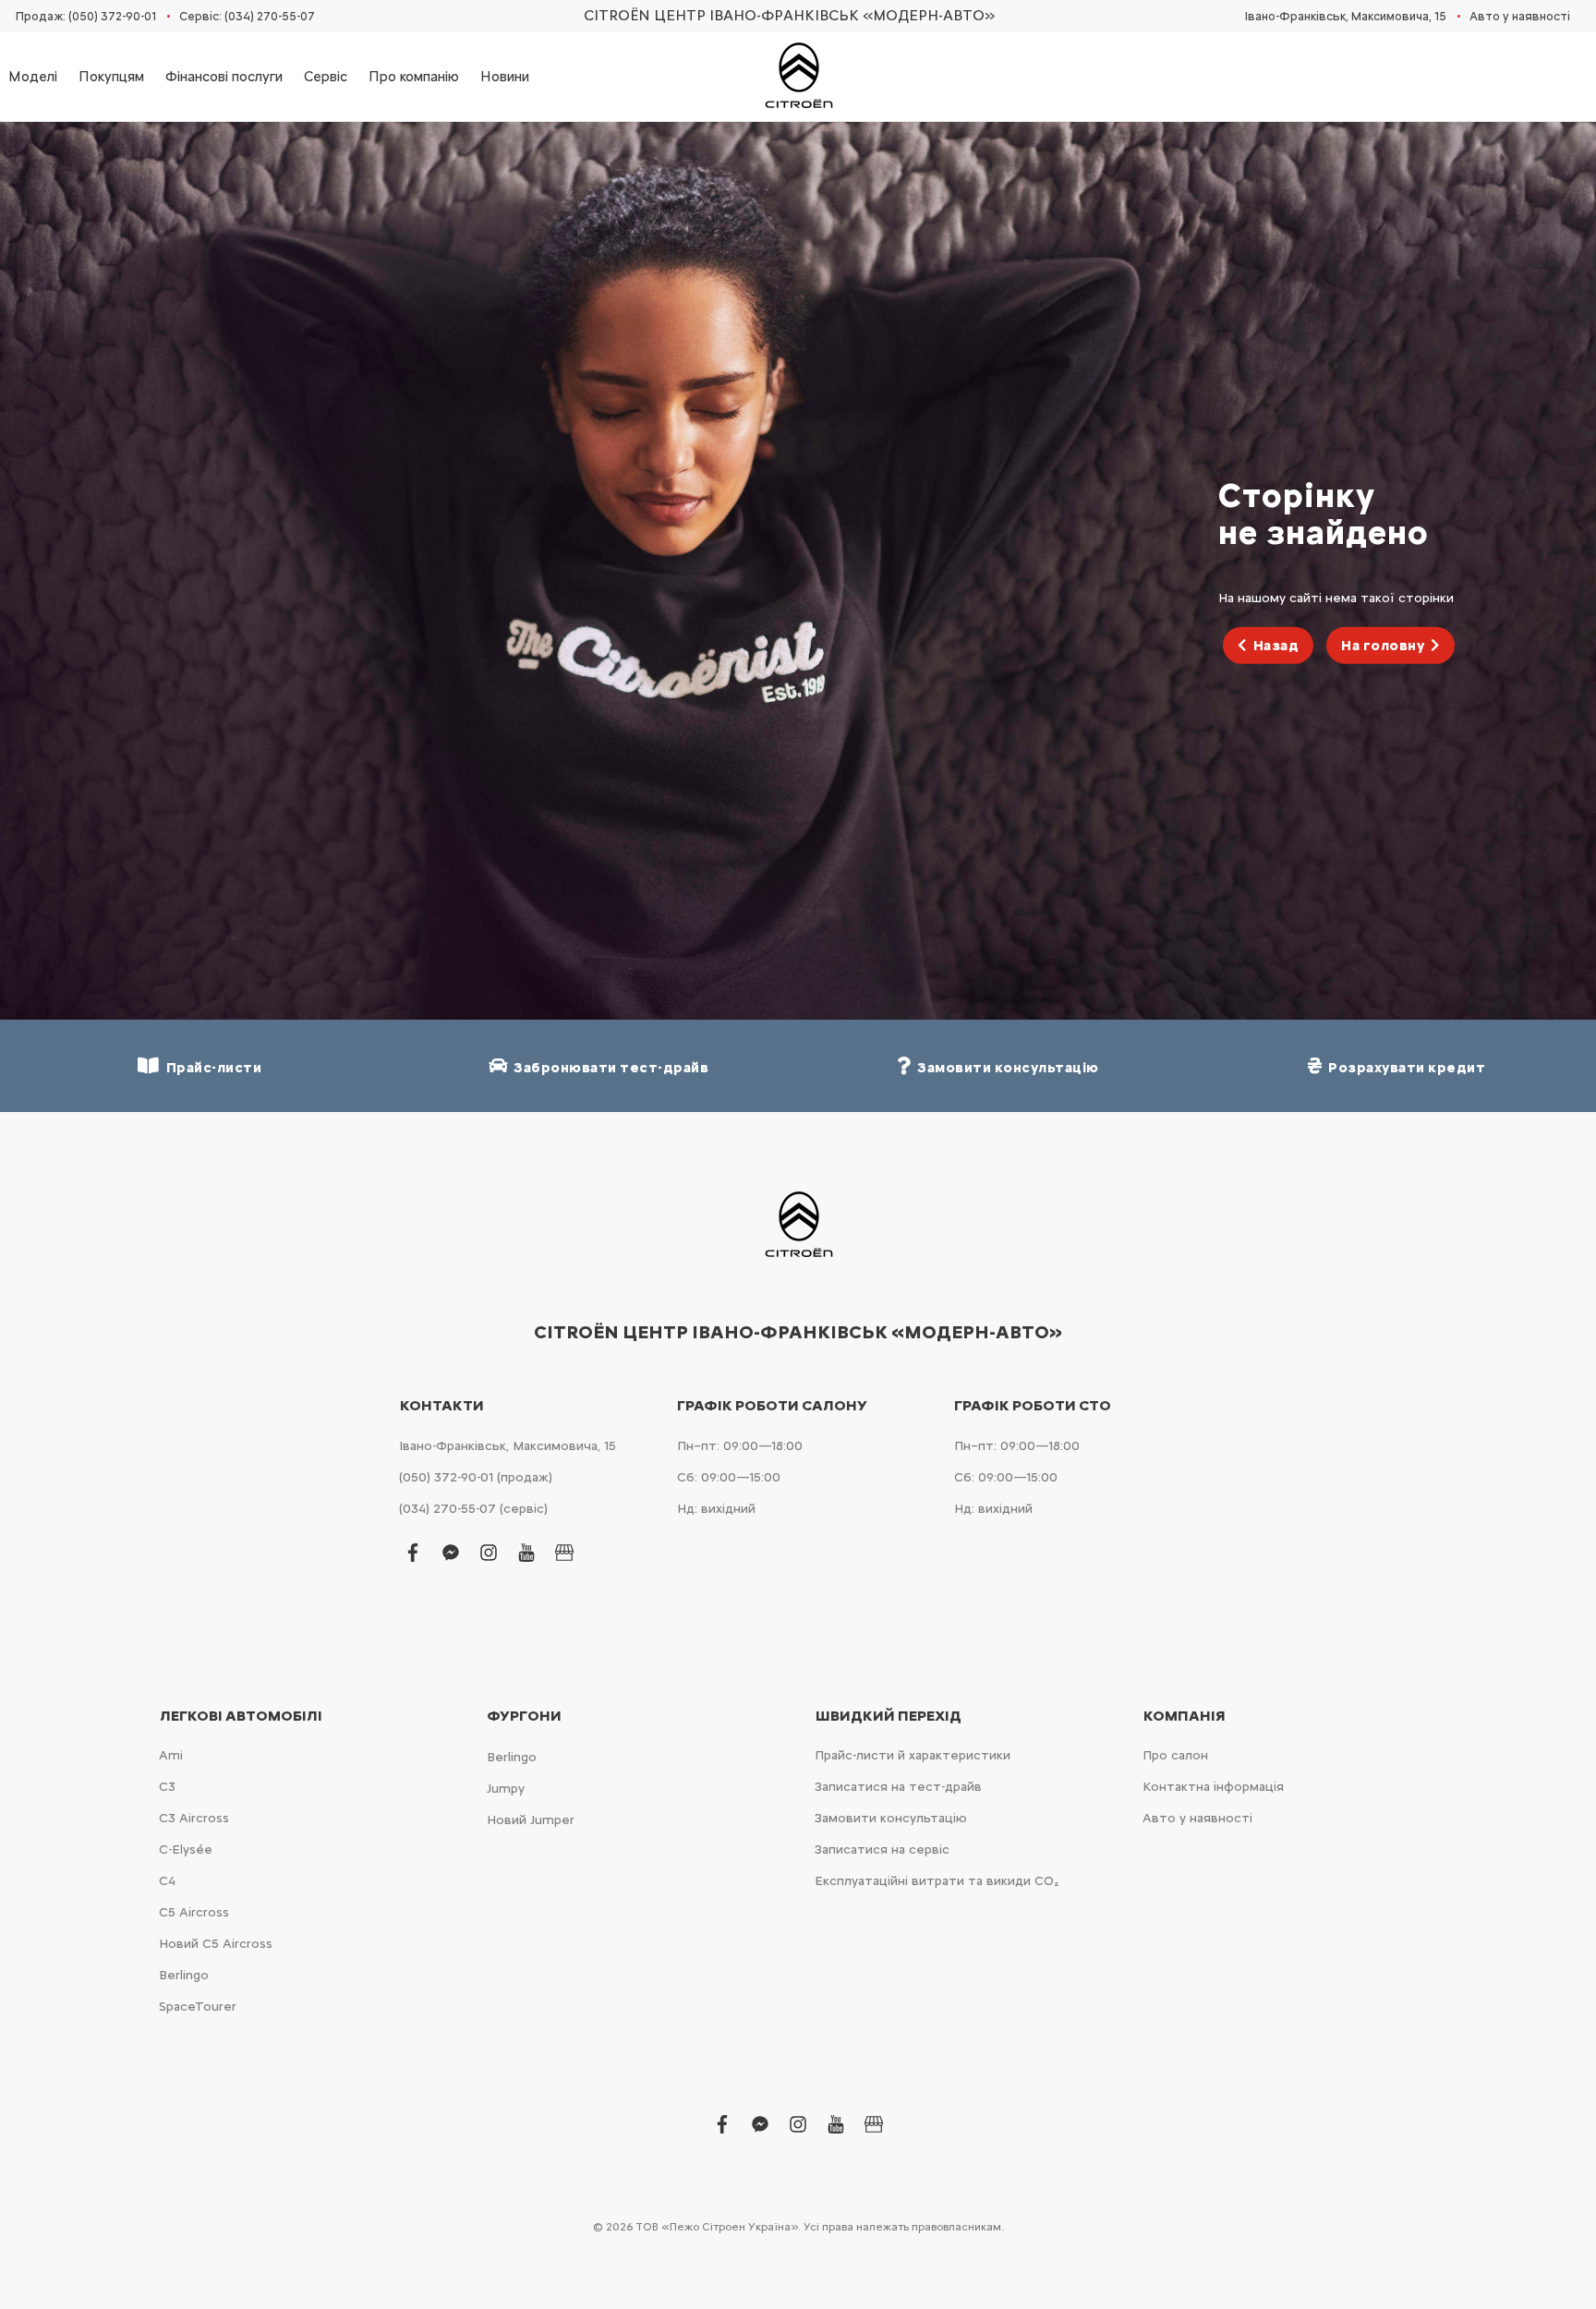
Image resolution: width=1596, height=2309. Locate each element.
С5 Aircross (194, 1912)
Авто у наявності (1520, 16)
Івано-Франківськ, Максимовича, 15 (1346, 16)
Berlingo (184, 1975)
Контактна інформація (1213, 1787)
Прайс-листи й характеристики (913, 1755)
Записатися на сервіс (882, 1850)
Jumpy (506, 1789)
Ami (171, 1755)
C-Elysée (186, 1850)
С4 (167, 1881)
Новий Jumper (531, 1820)
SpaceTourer (198, 2007)
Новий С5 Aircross (216, 1944)
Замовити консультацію (891, 1818)
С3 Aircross (194, 1818)
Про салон (1175, 1755)
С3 (167, 1787)
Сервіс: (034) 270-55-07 (247, 16)
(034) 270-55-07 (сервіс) (473, 1509)
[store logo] (798, 77)
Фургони (524, 1716)
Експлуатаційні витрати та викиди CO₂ (937, 1881)
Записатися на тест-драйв (898, 1787)
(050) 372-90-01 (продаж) (476, 1477)
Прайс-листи (211, 1068)
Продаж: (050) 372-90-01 (86, 16)
